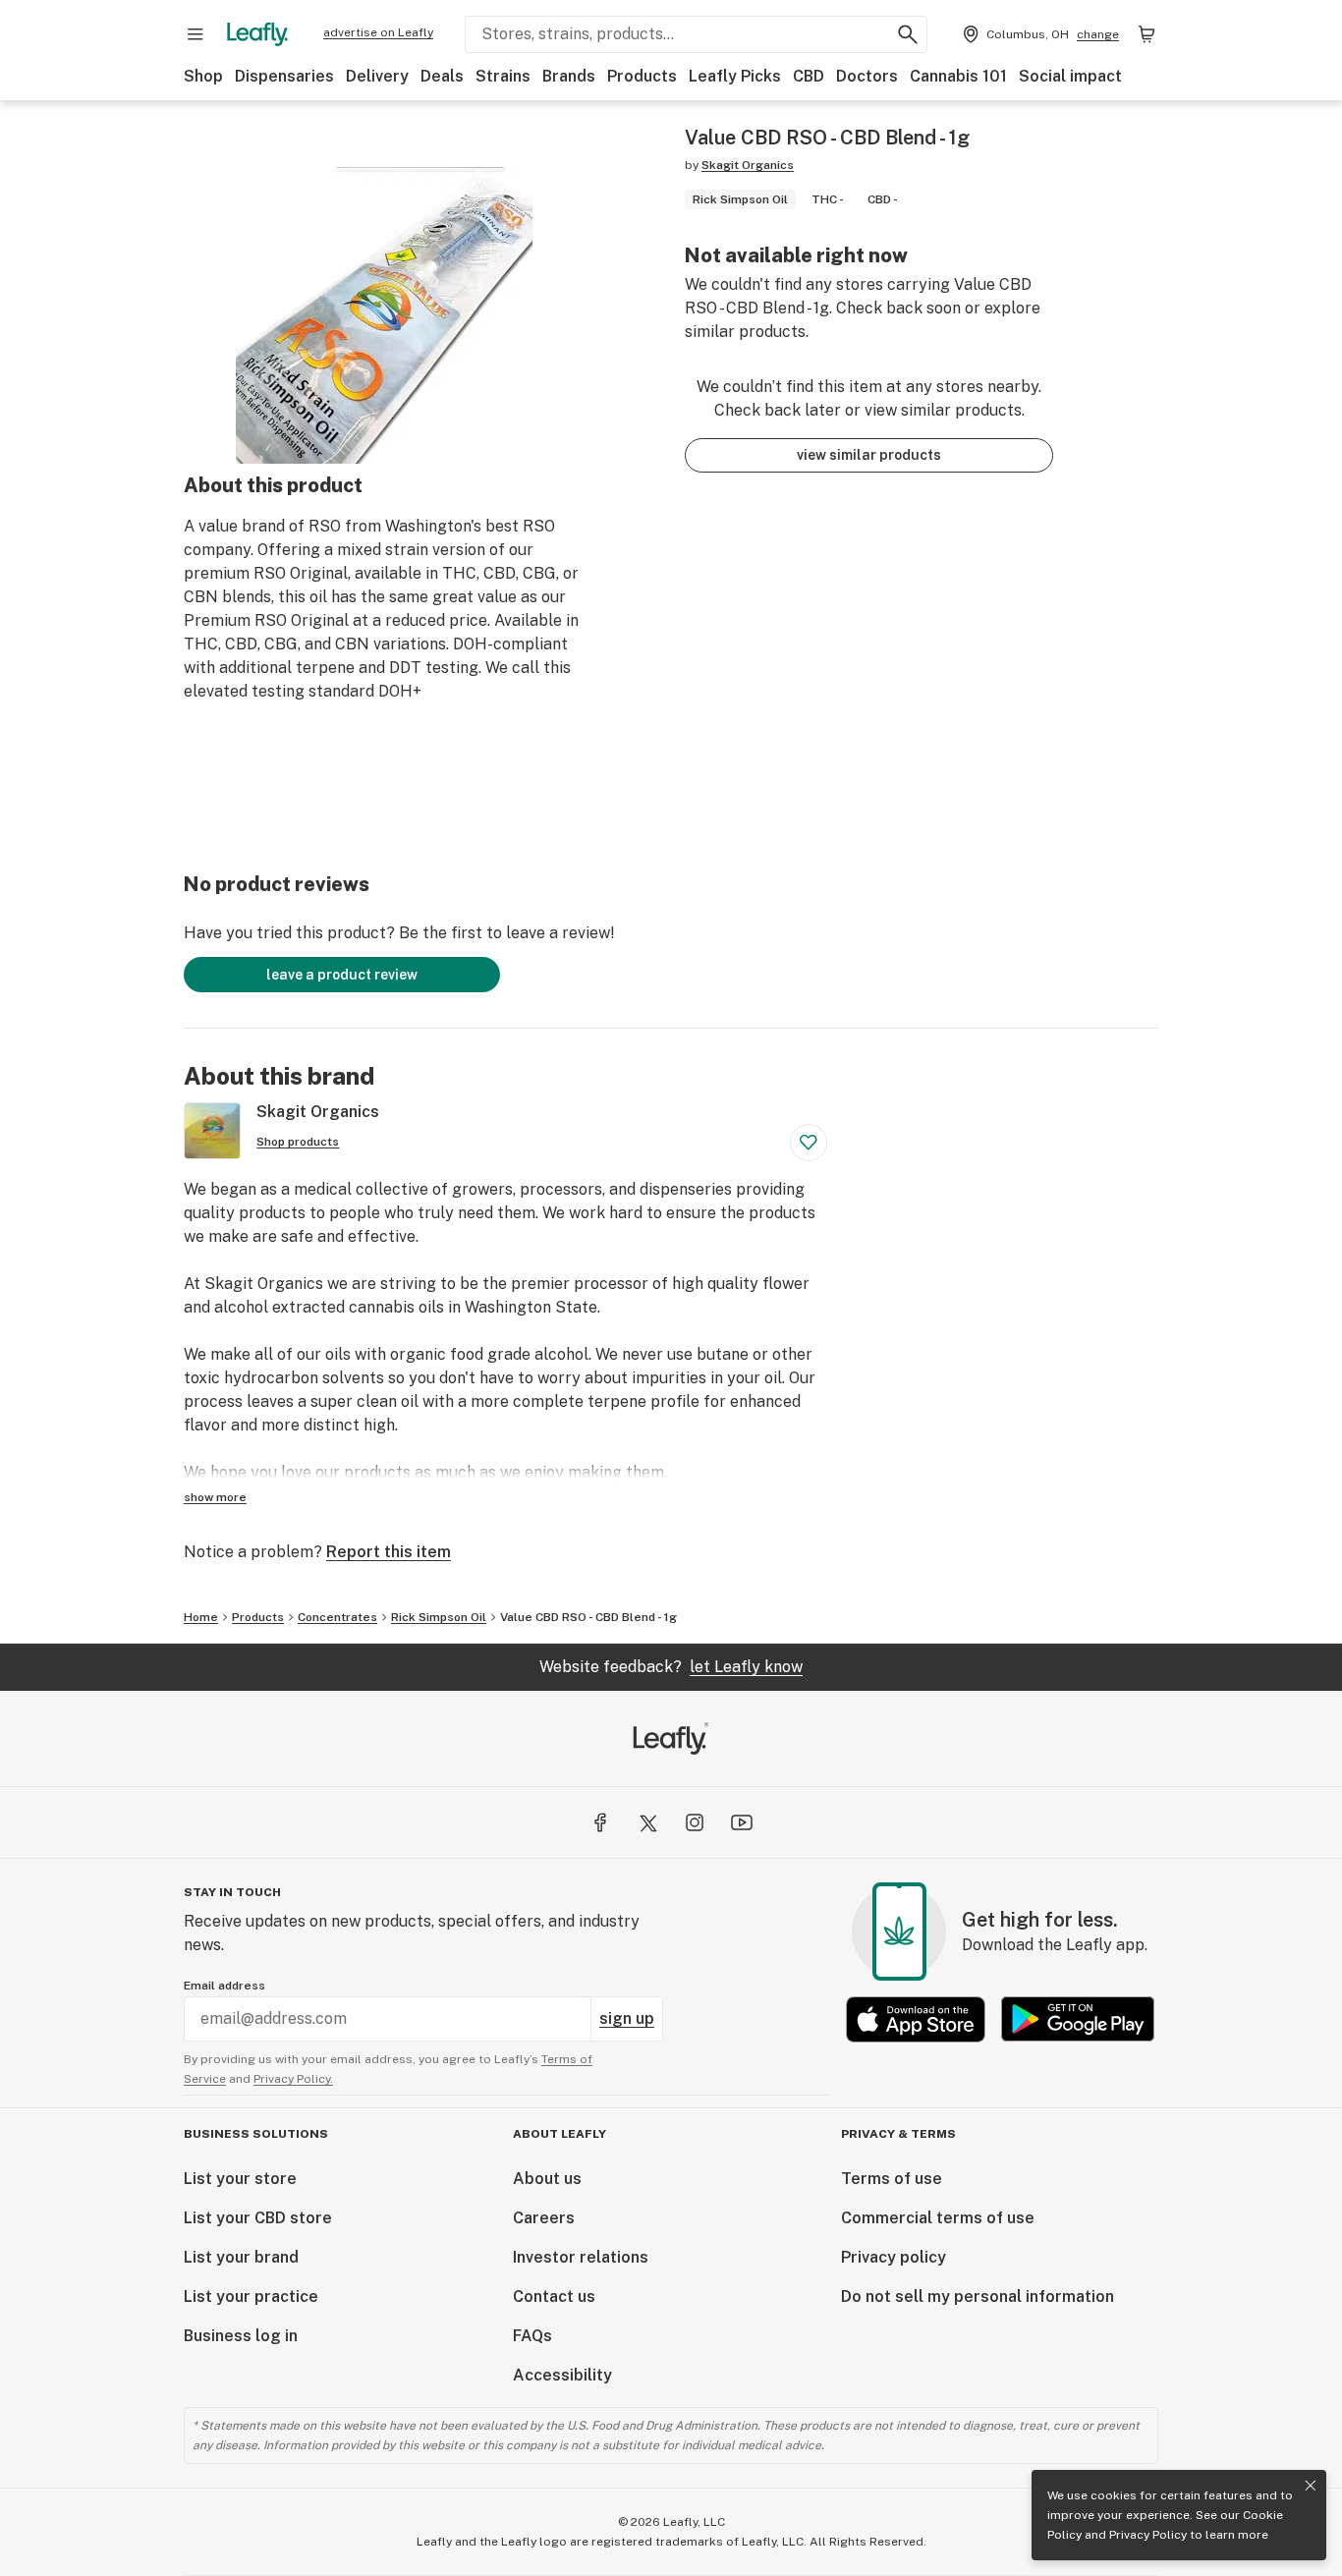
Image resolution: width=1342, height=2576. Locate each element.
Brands (569, 76)
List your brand (241, 2257)
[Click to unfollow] (809, 1143)
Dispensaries (284, 76)
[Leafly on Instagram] (695, 1822)
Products (642, 76)
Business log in (241, 2336)
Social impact (1070, 76)
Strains (503, 76)
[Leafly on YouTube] (742, 1822)
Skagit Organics (748, 165)
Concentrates (337, 1617)
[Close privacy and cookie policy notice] (1311, 2486)
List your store (240, 2179)
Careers (544, 2218)
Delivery (377, 76)
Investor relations (581, 2257)
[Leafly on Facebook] (600, 1822)
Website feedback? (671, 1667)
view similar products (869, 455)
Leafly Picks (735, 76)
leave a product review (342, 975)
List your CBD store (258, 2218)
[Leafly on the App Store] (916, 2019)
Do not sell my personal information (978, 2296)
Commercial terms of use (938, 2218)
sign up (627, 2018)
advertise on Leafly (378, 32)
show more (215, 1497)
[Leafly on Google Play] (1078, 2019)
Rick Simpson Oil (439, 1617)
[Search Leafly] (908, 34)
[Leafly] (257, 34)
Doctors (867, 76)
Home (201, 1617)
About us (547, 2179)
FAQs (532, 2336)
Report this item (389, 1552)
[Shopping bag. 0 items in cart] (1146, 34)
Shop (203, 76)
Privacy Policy (1148, 2535)
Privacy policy (894, 2257)
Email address (224, 1986)
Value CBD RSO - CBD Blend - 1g (588, 1617)
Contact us (554, 2296)
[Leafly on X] (647, 1822)
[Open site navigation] (196, 34)
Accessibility (562, 2375)
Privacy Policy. (293, 2079)
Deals (442, 76)
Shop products (298, 1142)
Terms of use (892, 2179)
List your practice (251, 2296)
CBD (809, 76)
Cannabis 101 (958, 76)
